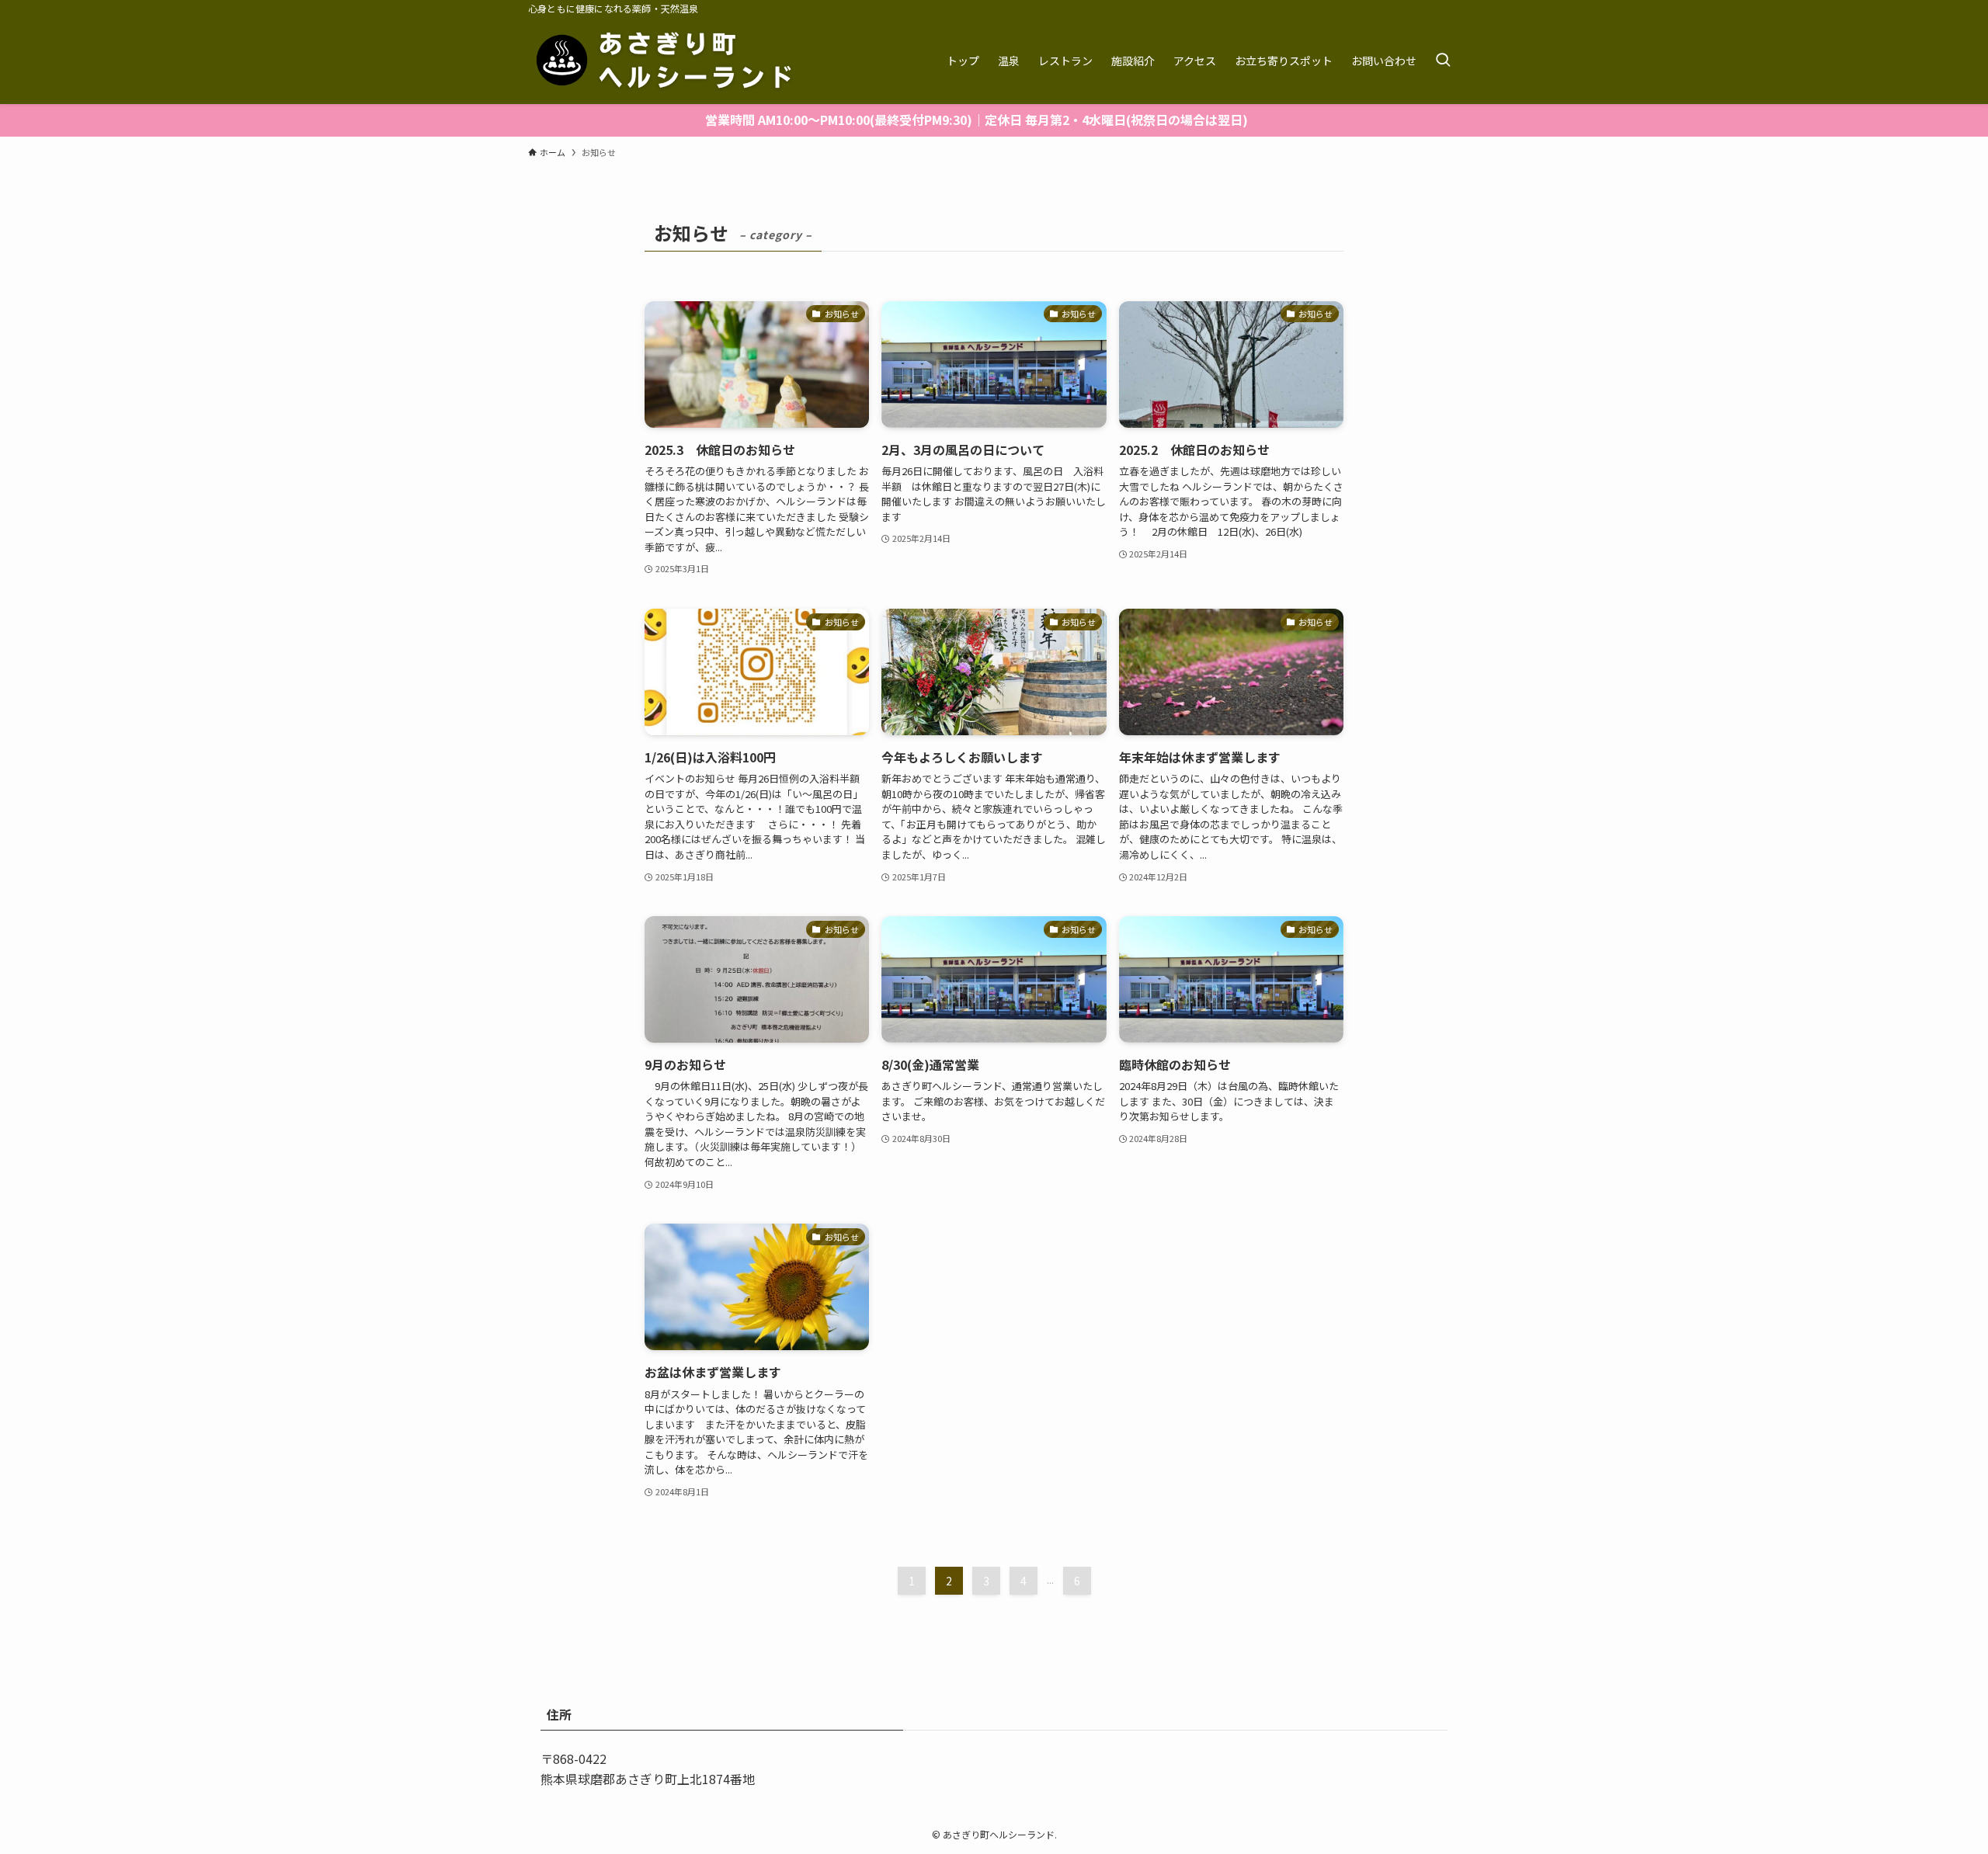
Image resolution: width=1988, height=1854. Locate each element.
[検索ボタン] (1443, 61)
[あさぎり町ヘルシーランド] (666, 61)
